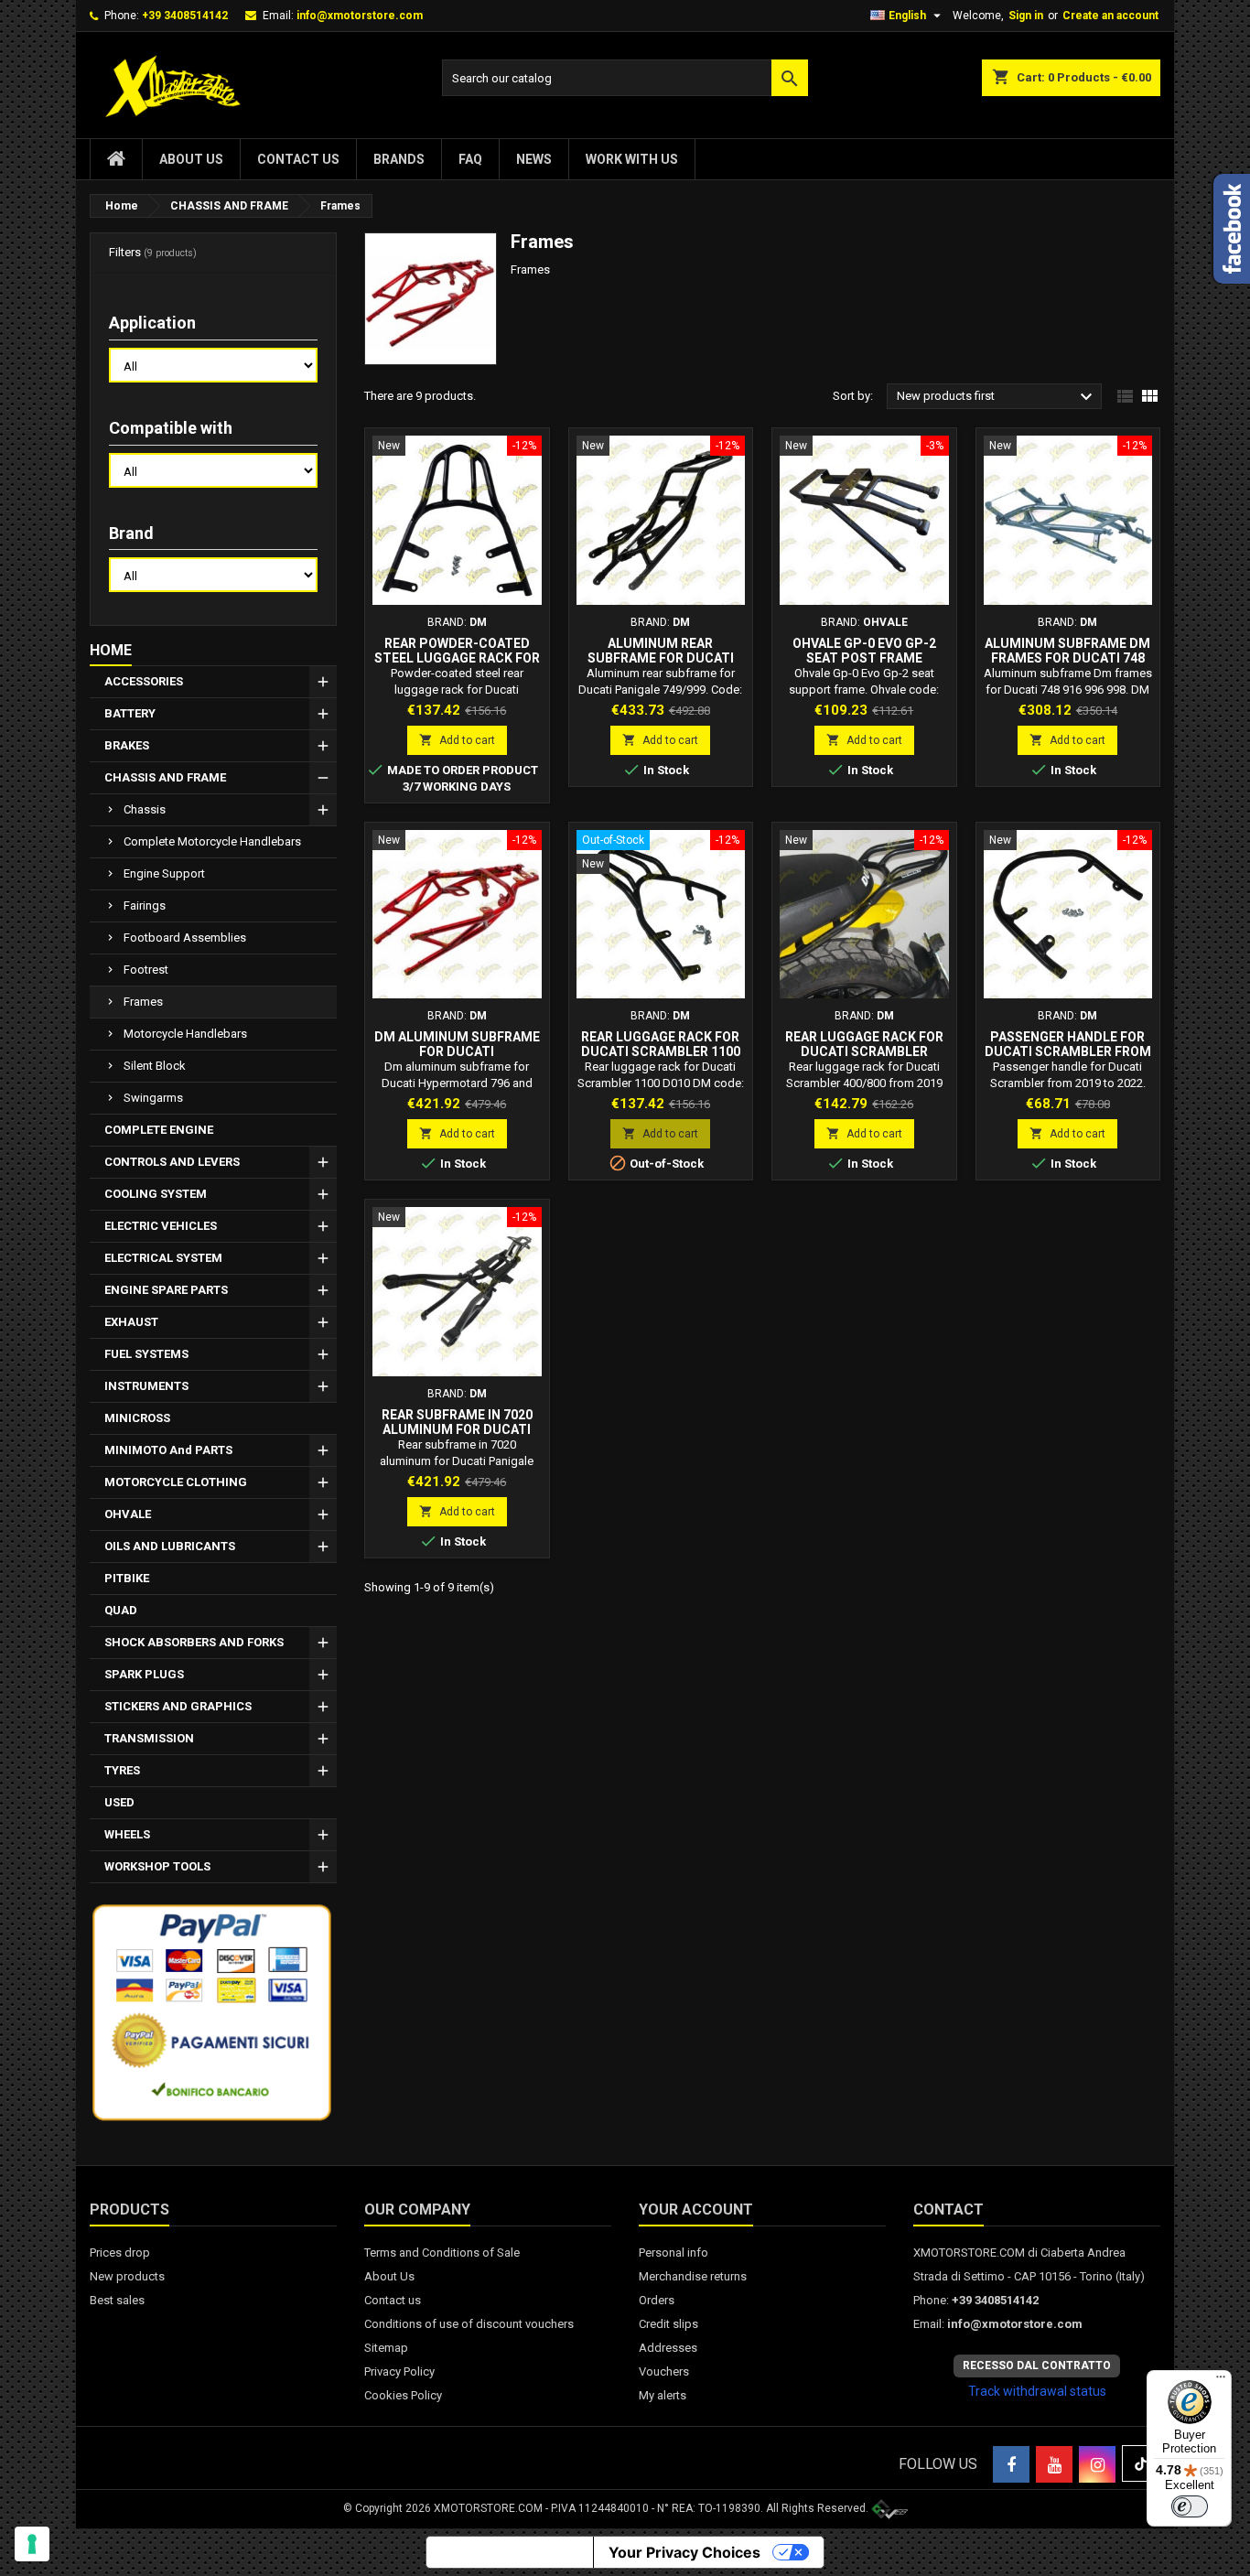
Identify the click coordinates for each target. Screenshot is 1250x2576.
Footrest (146, 970)
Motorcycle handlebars (185, 1034)
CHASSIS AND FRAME (165, 777)
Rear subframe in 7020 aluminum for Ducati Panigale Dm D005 (457, 1429)
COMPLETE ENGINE (159, 1130)
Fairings (145, 905)
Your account (696, 2210)
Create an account (1110, 16)
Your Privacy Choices (684, 2552)
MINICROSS (137, 1418)
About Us (191, 159)
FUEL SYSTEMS (146, 1354)
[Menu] (1221, 2381)
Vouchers (664, 2371)
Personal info (673, 2253)
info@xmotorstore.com (360, 16)
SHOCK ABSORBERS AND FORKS (194, 1642)
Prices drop (120, 2253)
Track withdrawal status (1037, 2391)
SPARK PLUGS (144, 1674)
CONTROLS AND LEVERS (172, 1162)
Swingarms (153, 1098)
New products (127, 2276)
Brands (399, 159)
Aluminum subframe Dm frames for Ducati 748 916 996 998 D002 (1067, 658)
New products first (997, 397)
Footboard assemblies (185, 938)
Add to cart (457, 740)
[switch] (1190, 2506)
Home (111, 650)
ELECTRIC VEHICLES (161, 1226)
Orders (657, 2300)
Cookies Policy (403, 2395)
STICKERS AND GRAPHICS (178, 1706)
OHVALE (128, 1514)
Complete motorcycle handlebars (212, 841)
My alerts (663, 2395)
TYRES (122, 1770)
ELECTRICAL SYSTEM (163, 1258)
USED (119, 1802)
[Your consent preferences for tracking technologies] (32, 2544)
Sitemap (386, 2348)
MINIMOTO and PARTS (168, 1450)
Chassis (145, 809)
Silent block (155, 1066)
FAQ (470, 159)
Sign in (1026, 16)
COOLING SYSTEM (156, 1194)
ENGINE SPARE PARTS (166, 1290)
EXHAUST (131, 1322)
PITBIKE (127, 1578)
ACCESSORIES (144, 681)
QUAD (121, 1610)
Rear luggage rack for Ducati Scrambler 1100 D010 (661, 1051)
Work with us (632, 159)
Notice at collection (510, 2552)
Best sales (117, 2300)
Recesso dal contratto (1037, 2366)
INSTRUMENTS (146, 1386)
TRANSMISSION (149, 1738)
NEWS (534, 159)
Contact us (298, 159)
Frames (143, 1002)
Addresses (668, 2348)
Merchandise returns (693, 2276)
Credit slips (668, 2324)
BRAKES (127, 745)
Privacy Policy (399, 2371)
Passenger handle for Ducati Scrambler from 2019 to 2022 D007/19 (1068, 1051)
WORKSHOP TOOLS (157, 1866)
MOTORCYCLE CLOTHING (176, 1482)
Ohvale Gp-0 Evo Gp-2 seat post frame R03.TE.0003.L (864, 658)
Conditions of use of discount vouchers (469, 2324)
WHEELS (127, 1834)
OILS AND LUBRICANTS (170, 1546)
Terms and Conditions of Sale (442, 2253)
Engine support (164, 873)
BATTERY (130, 713)
